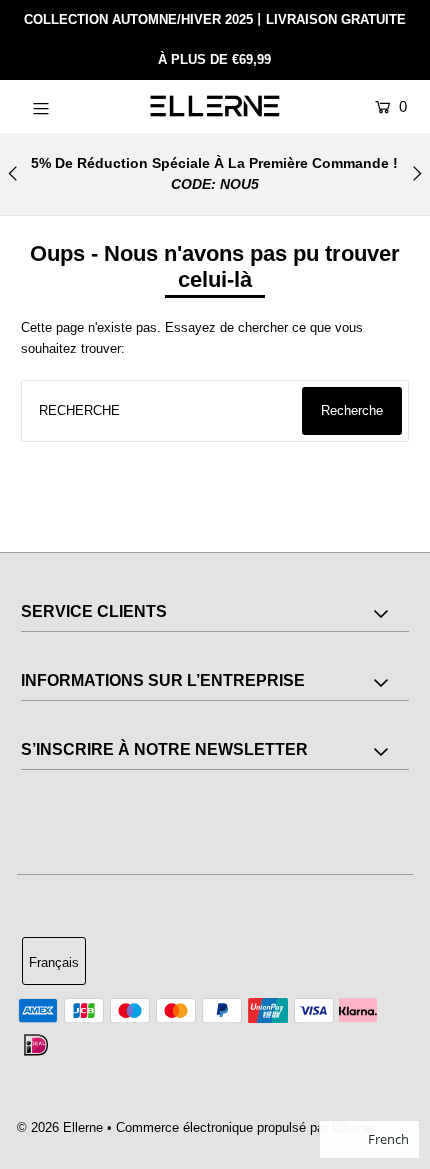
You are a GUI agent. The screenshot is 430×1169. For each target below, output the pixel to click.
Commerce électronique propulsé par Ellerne (244, 1127)
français (54, 962)
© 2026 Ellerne (60, 1127)
